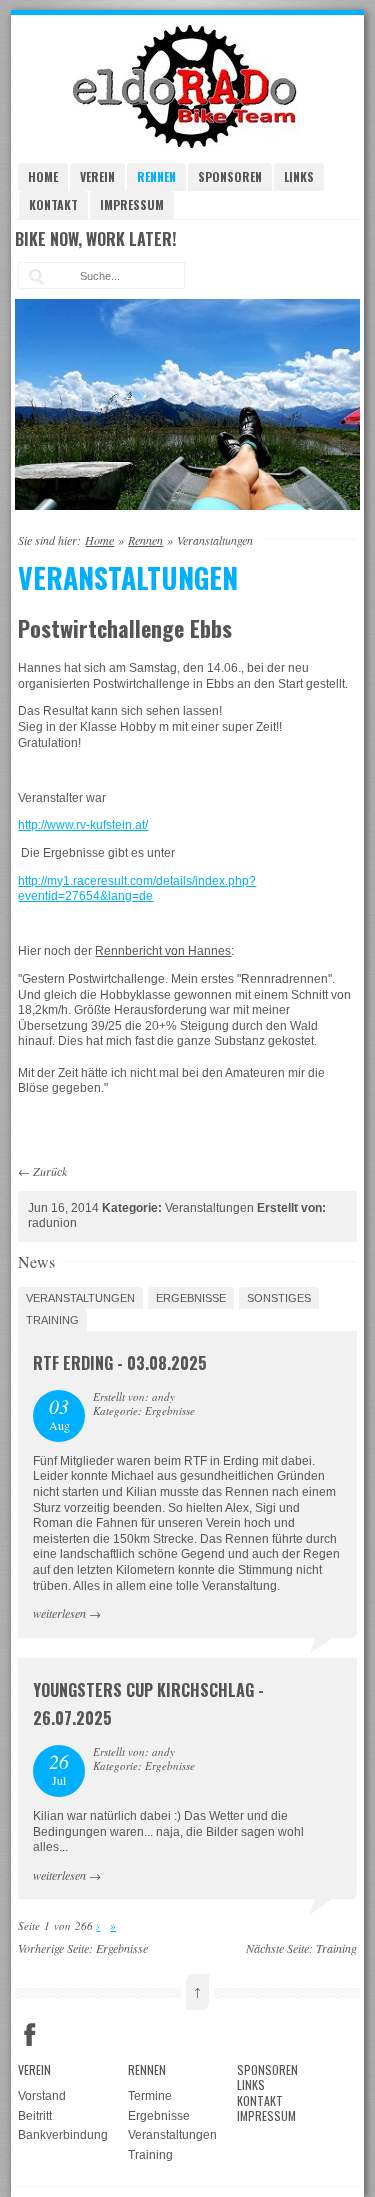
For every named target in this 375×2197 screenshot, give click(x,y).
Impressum (132, 204)
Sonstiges (279, 1298)
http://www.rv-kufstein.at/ (83, 825)
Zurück (50, 1171)
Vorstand (42, 2096)
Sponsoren (230, 176)
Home (43, 176)
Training (52, 1320)
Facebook (30, 2035)
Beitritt (35, 2116)
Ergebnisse (191, 1298)
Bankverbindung (63, 2135)
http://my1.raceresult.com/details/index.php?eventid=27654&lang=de (137, 889)
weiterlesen (59, 1613)
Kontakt (53, 204)
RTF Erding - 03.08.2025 (120, 1363)
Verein (97, 176)
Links (299, 176)
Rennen (156, 176)
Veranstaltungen (80, 1298)
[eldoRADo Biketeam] (188, 144)
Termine (150, 2096)
